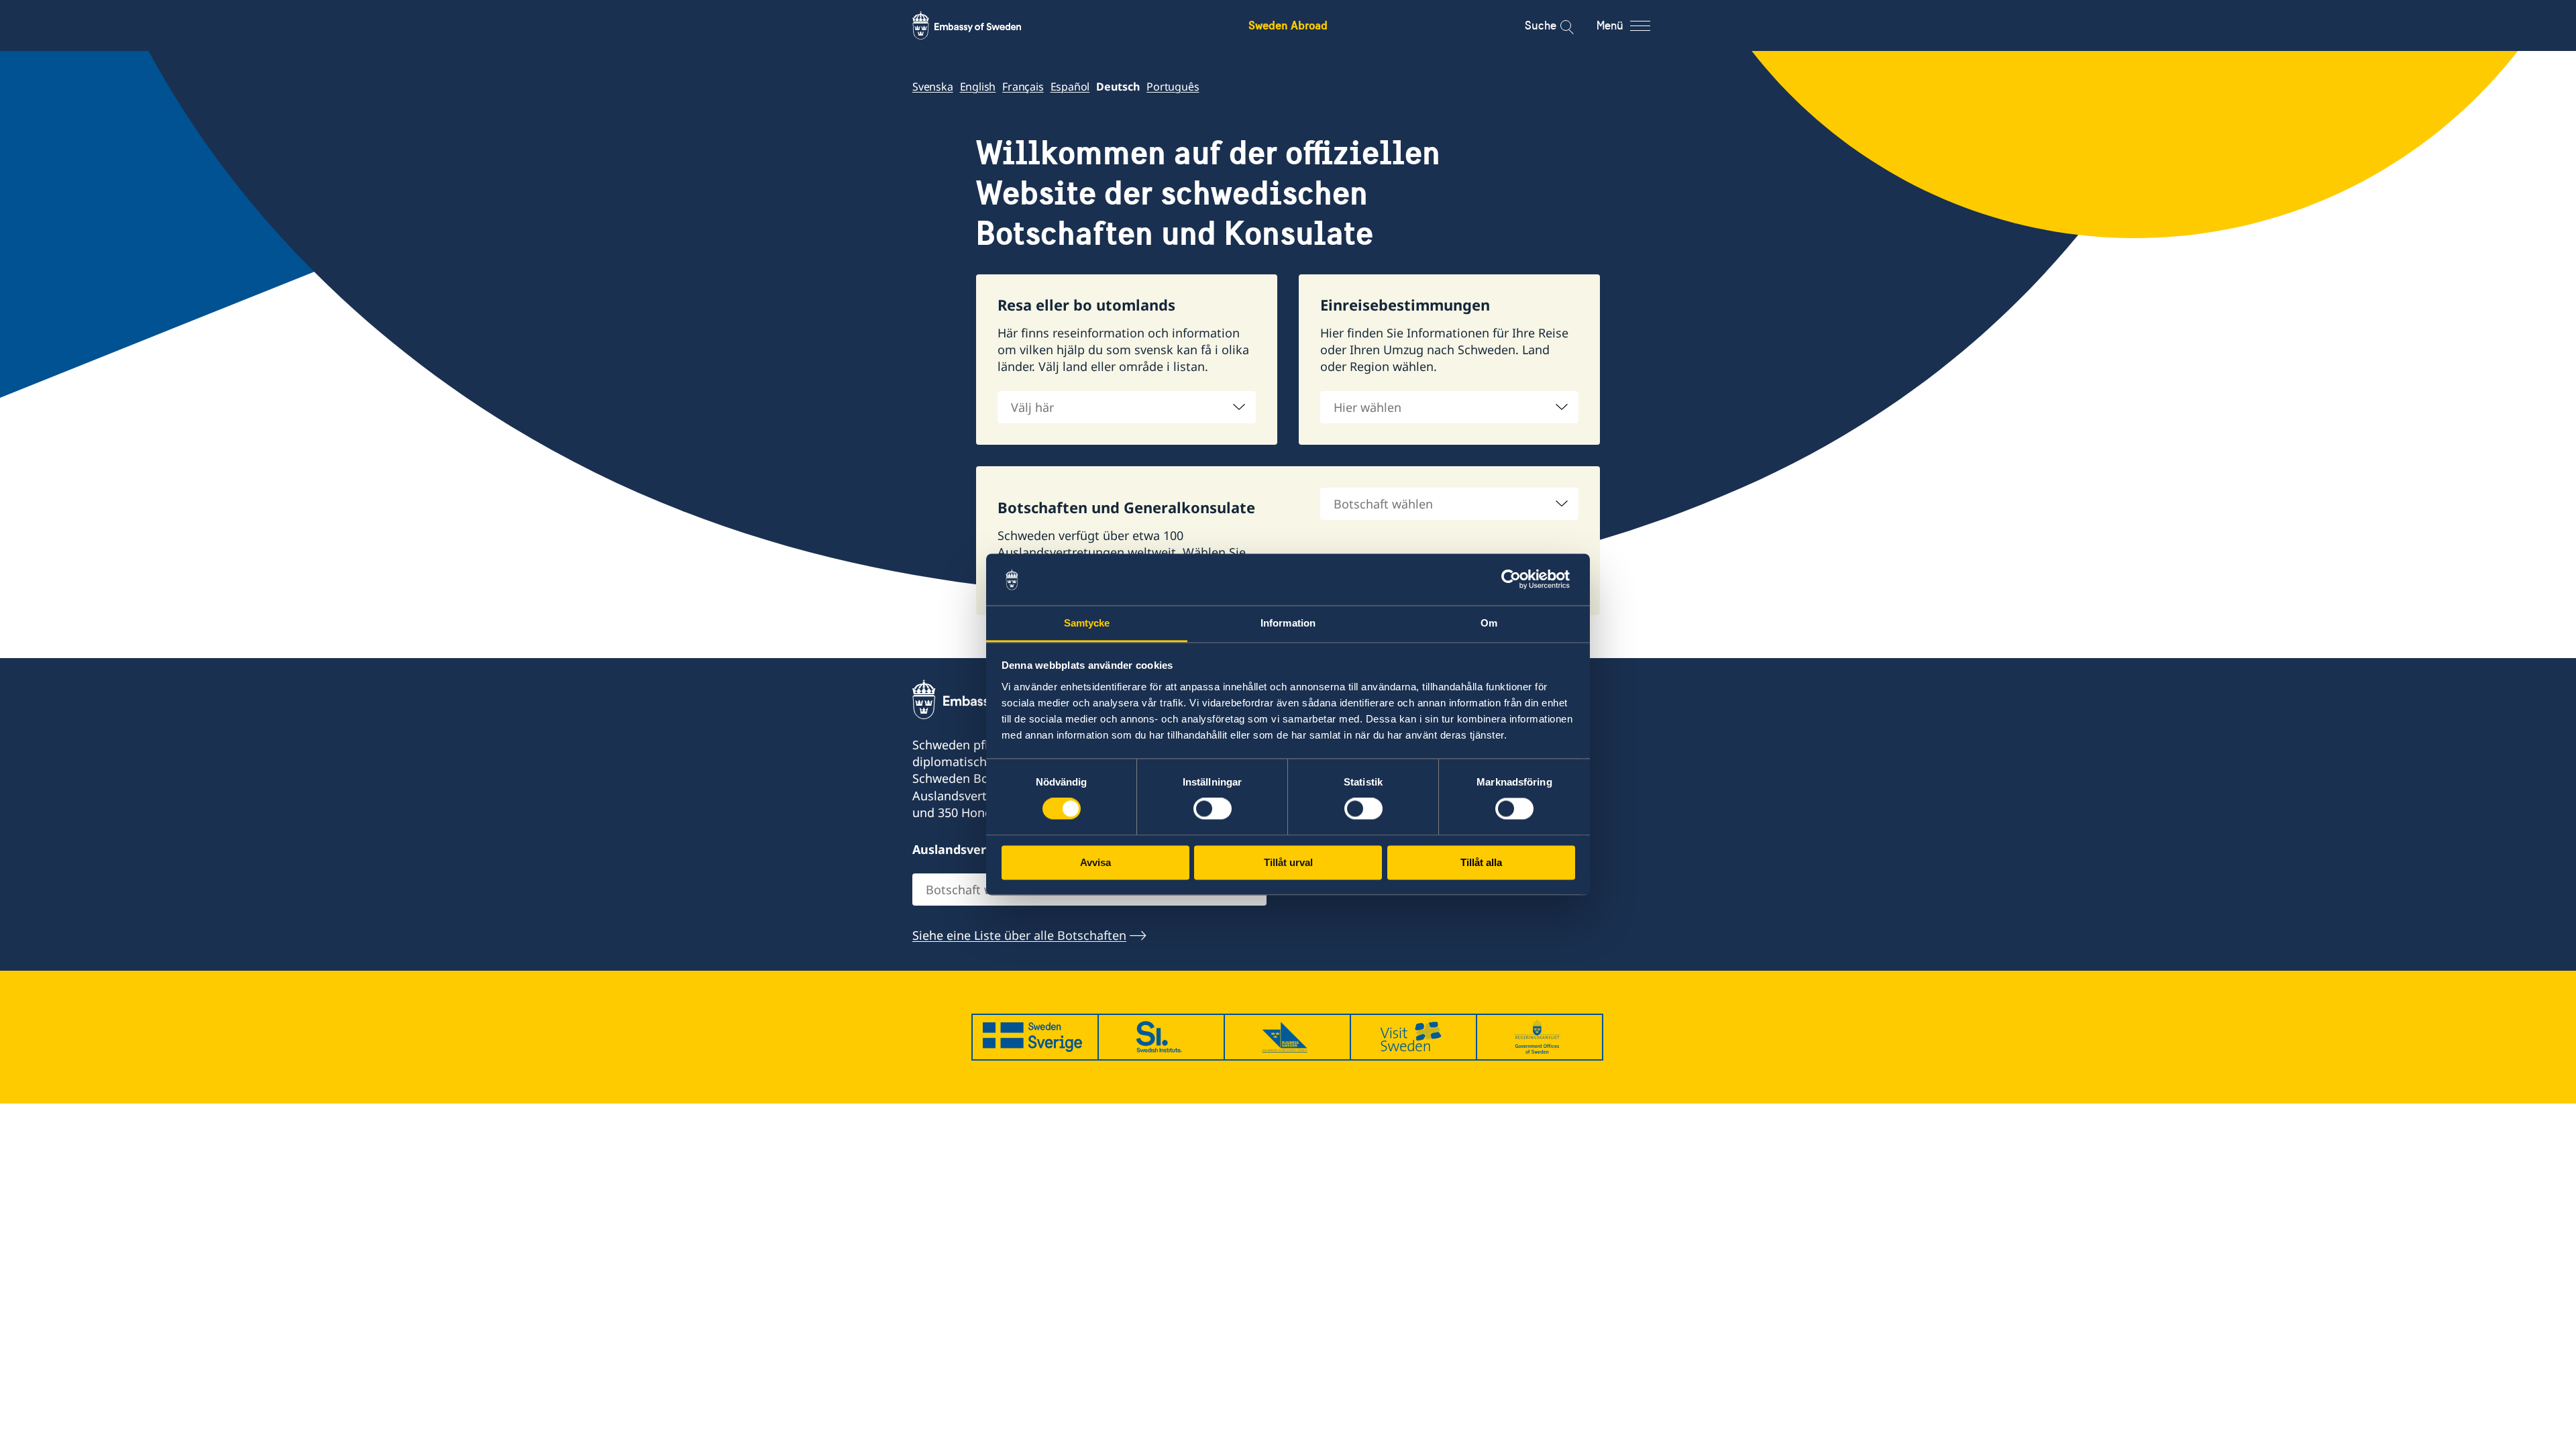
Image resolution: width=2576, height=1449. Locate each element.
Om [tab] (1489, 623)
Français (1023, 87)
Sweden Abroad (1288, 25)
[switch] (1213, 809)
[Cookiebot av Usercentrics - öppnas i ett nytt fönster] (1516, 580)
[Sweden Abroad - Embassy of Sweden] (979, 25)
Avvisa (1095, 862)
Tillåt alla (1481, 862)
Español (1070, 87)
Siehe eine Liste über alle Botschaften (1019, 935)
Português (1173, 87)
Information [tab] (1288, 623)
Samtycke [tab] (1087, 623)
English (978, 87)
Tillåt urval (1288, 862)
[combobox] (1127, 407)
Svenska (933, 87)
